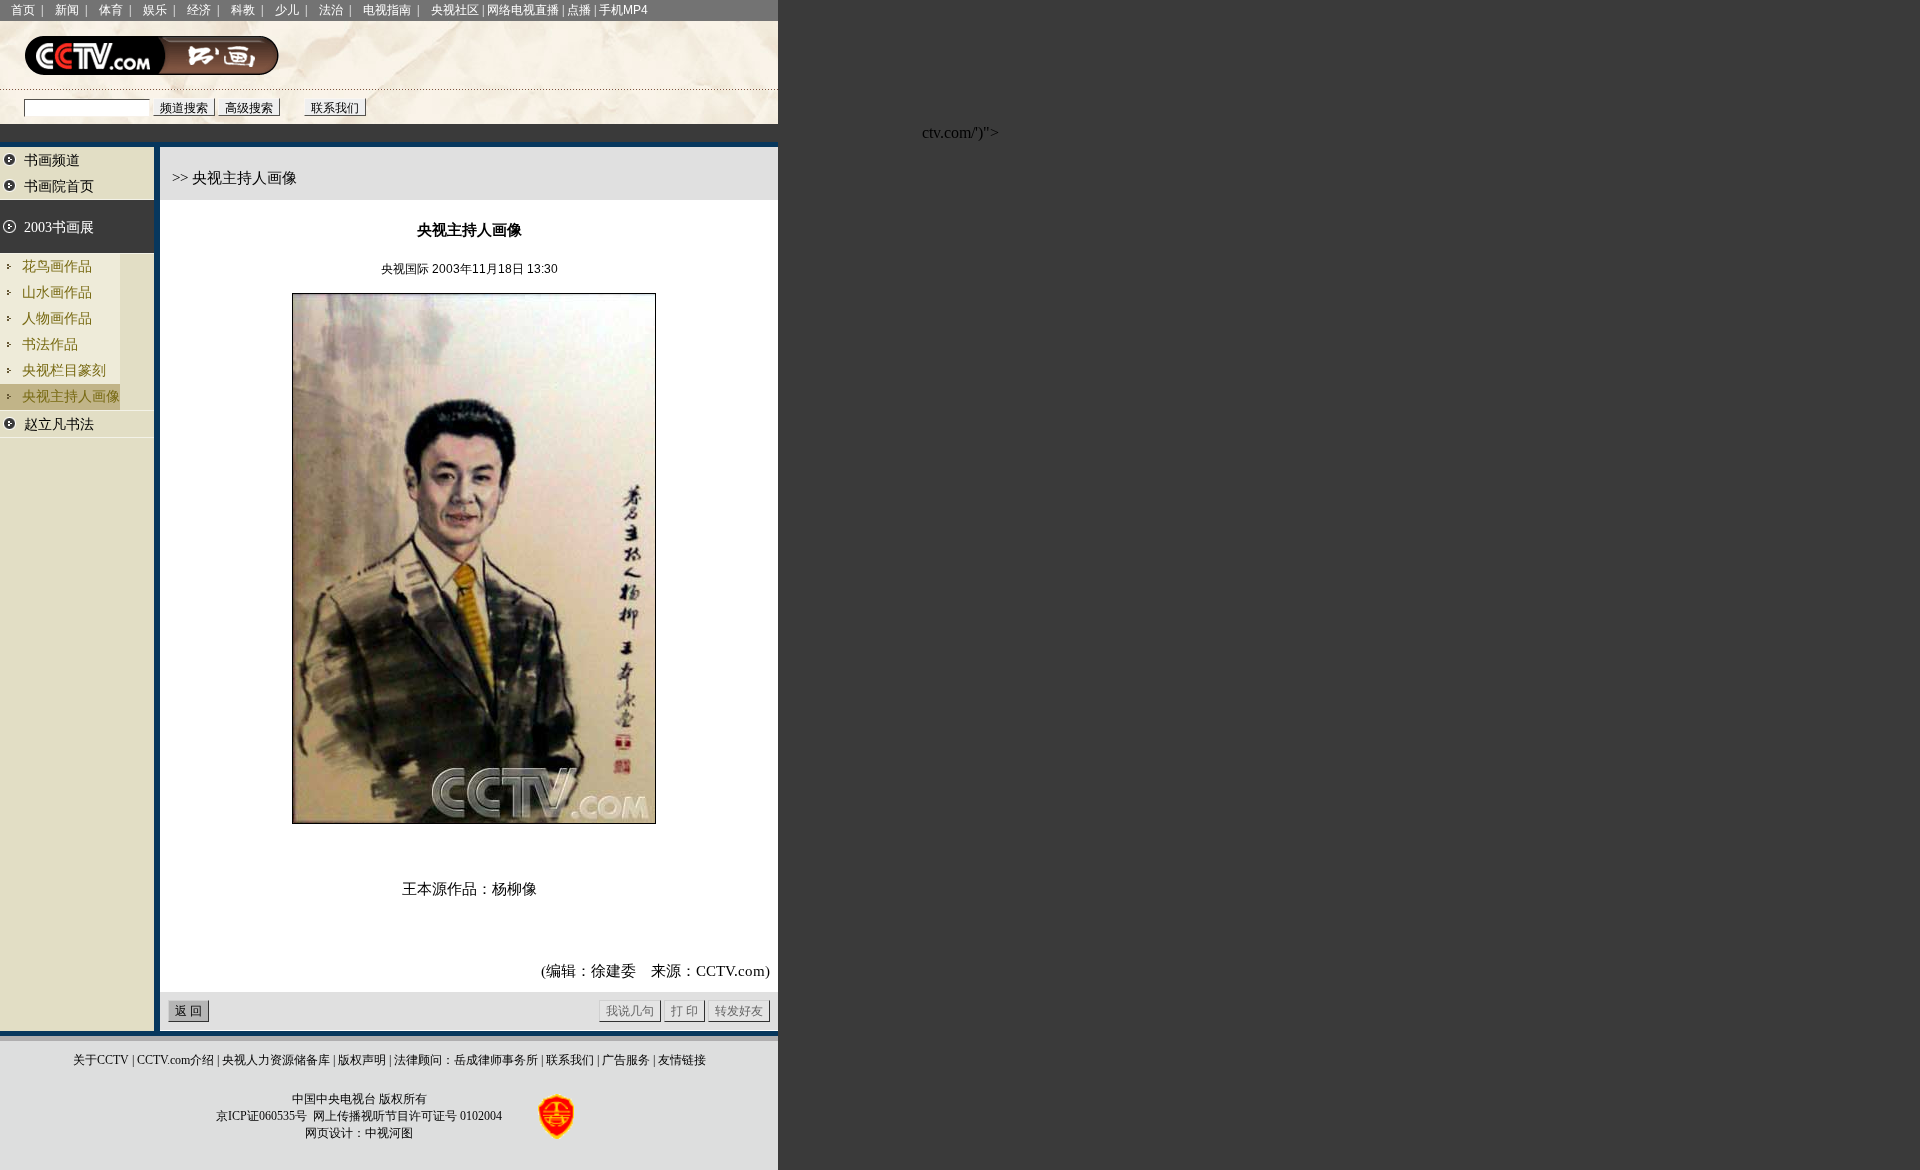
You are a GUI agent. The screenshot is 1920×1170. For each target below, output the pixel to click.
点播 (579, 10)
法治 (331, 10)
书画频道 (52, 160)
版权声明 (362, 1060)
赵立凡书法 (59, 424)
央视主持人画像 (71, 396)
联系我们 (570, 1060)
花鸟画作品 (57, 266)
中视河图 (389, 1133)
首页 (23, 10)
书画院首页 (59, 186)
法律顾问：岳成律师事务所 (466, 1060)
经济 (199, 10)
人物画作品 (57, 318)
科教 (243, 10)
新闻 (67, 10)
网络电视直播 (523, 10)
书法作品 (50, 344)
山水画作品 (57, 292)
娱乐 (155, 10)
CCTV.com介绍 (175, 1060)
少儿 (287, 10)
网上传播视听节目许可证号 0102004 (407, 1116)
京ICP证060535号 (261, 1116)
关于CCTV (101, 1060)
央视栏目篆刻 (64, 370)
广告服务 (626, 1060)
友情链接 (682, 1060)
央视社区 (455, 10)
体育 (111, 10)
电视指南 (387, 10)
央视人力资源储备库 (276, 1060)
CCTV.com (730, 971)
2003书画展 (59, 227)
